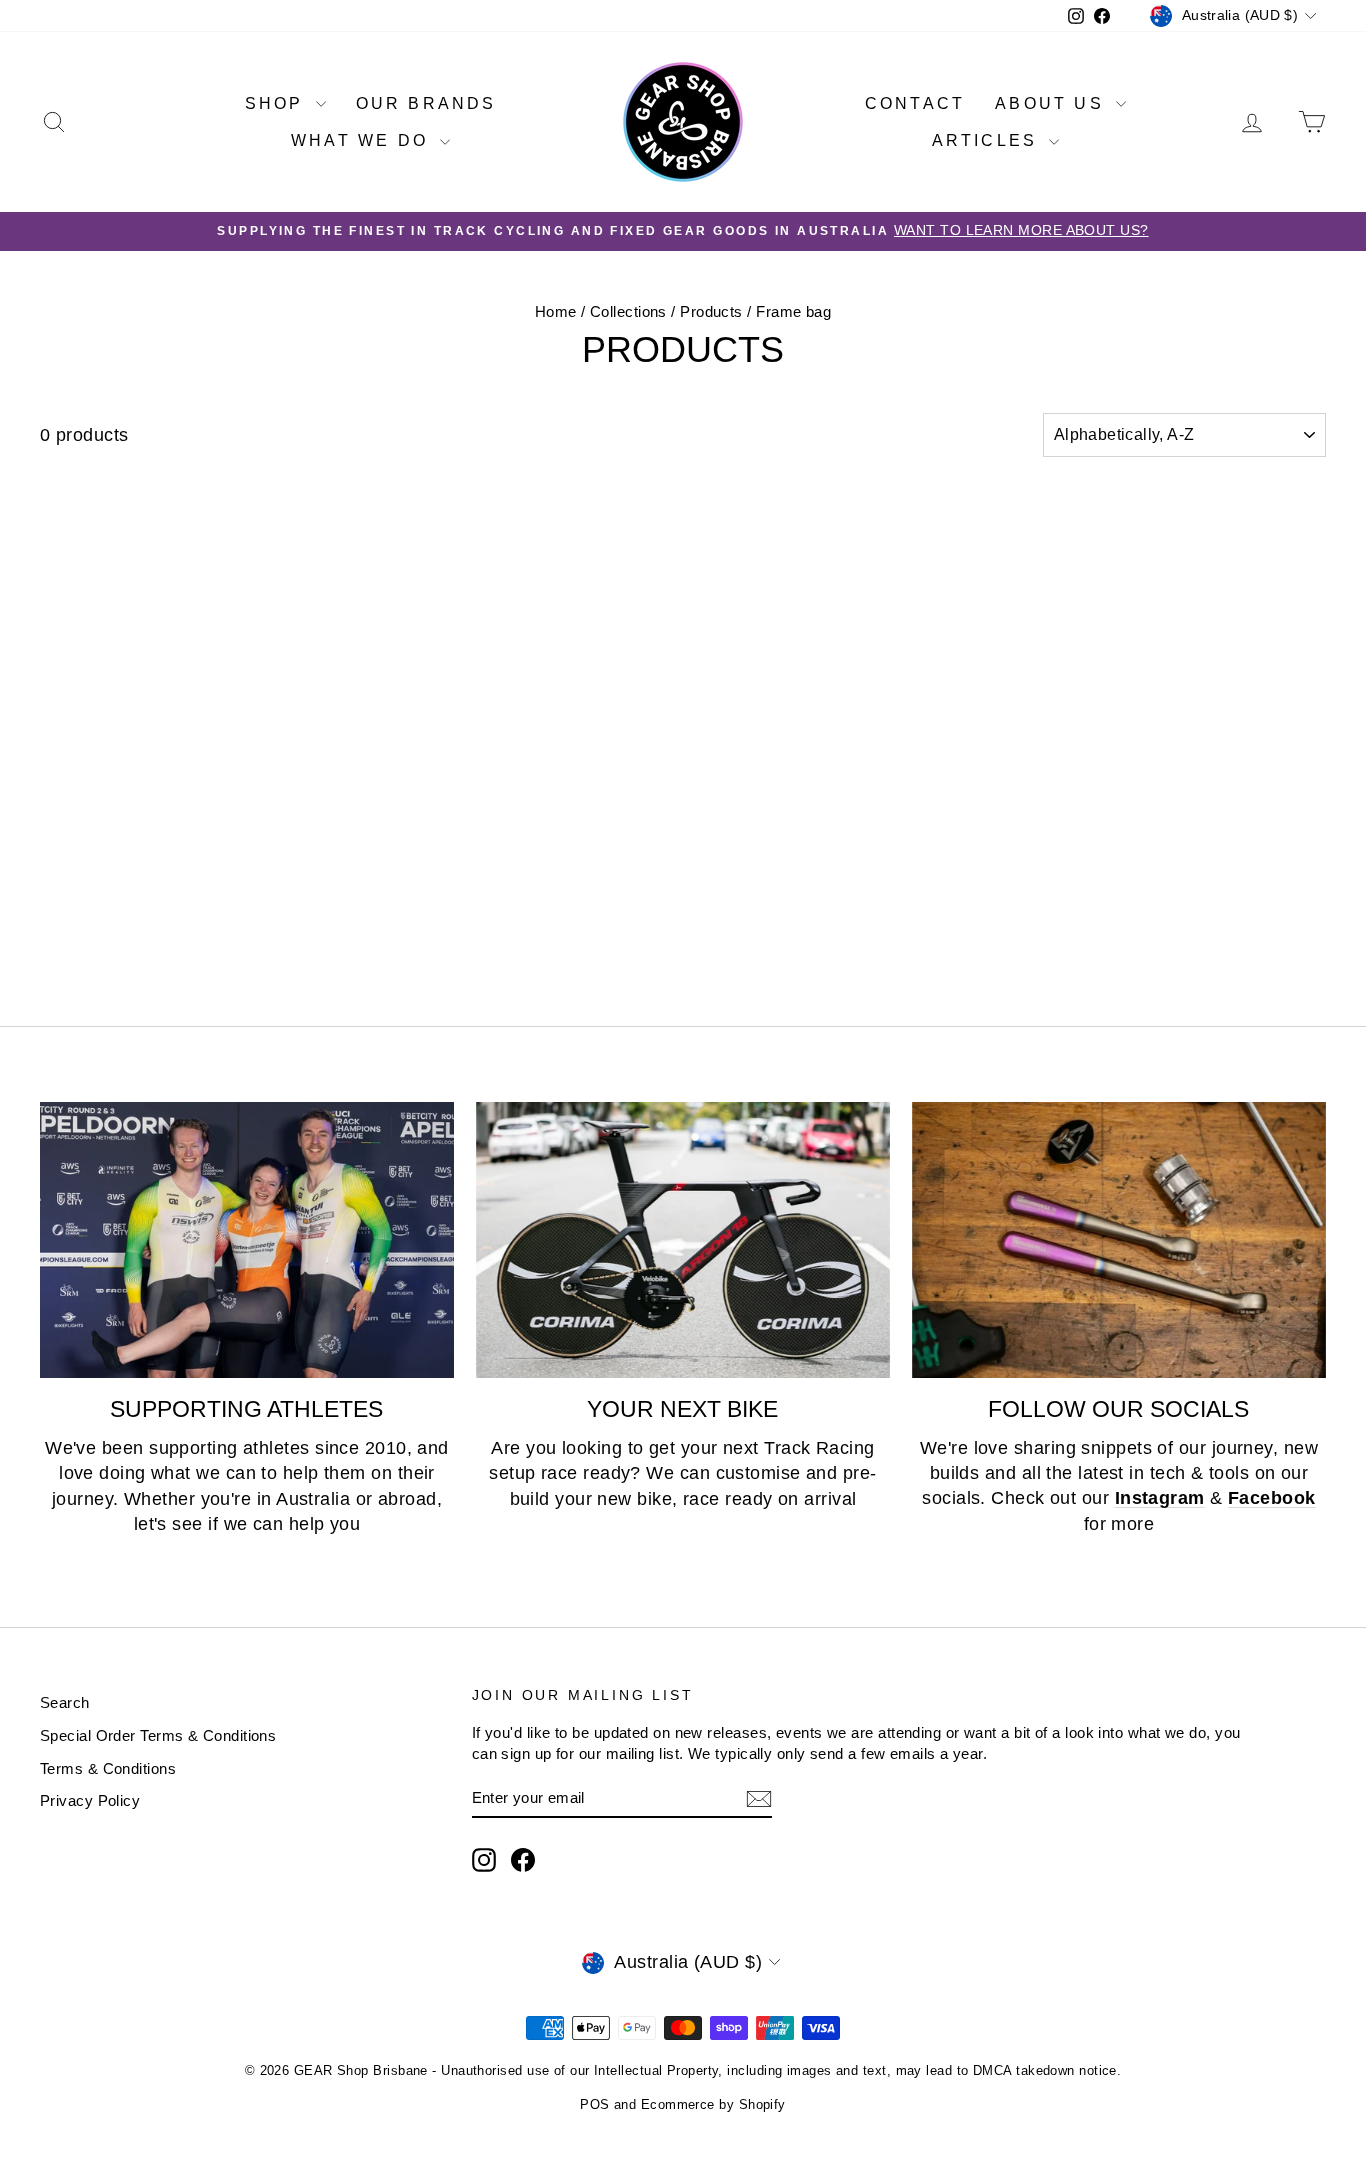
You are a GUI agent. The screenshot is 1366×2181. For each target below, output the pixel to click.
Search (65, 1702)
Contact (915, 103)
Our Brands (426, 103)
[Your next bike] (683, 1240)
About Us (1053, 103)
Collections (628, 311)
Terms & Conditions (108, 1768)
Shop (278, 103)
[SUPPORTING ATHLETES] (247, 1240)
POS (594, 2104)
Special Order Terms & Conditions (158, 1735)
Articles (988, 140)
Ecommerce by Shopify (713, 2104)
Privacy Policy (90, 1800)
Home (556, 311)
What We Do (363, 140)
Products (711, 311)
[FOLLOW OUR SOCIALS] (1119, 1240)
